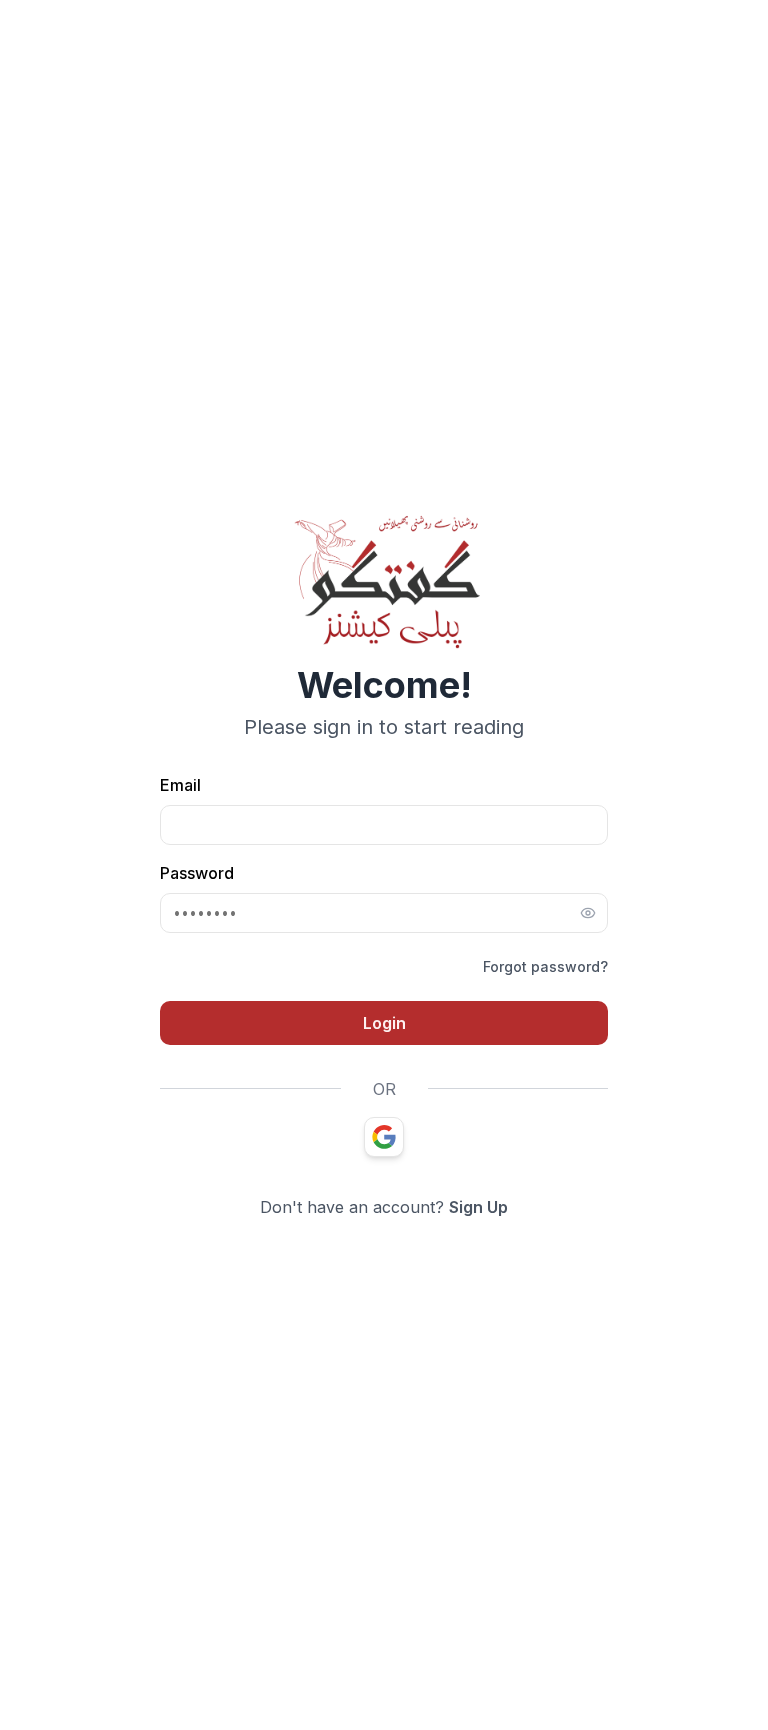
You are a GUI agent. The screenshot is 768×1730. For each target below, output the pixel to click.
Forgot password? (545, 966)
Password (197, 873)
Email (180, 785)
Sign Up (478, 1207)
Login (384, 1023)
